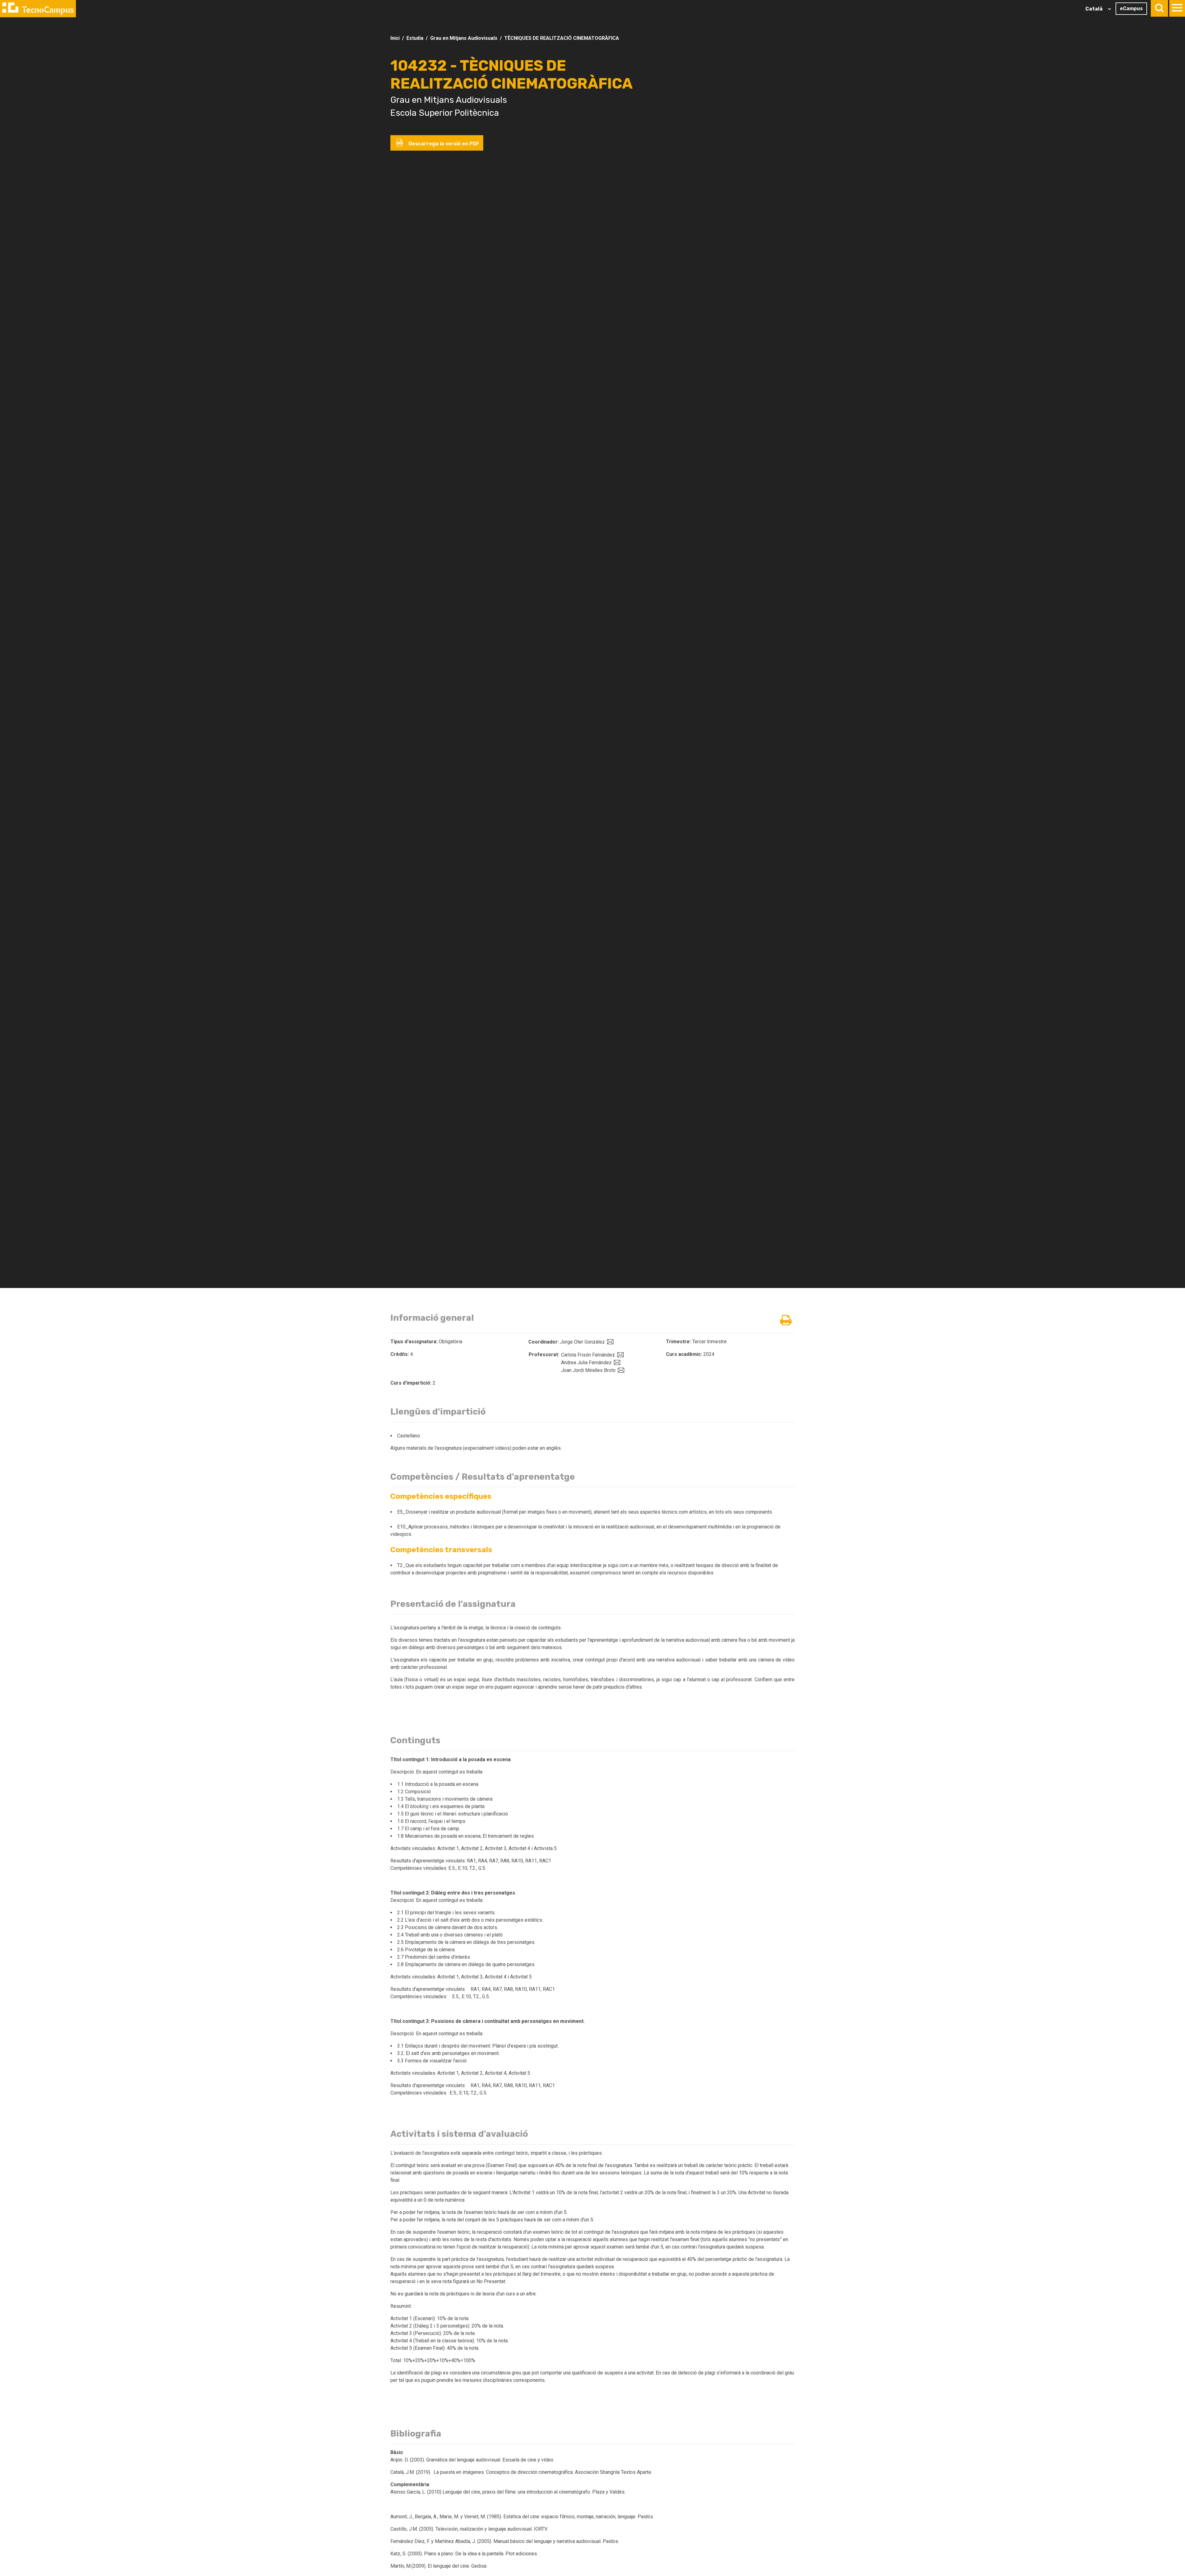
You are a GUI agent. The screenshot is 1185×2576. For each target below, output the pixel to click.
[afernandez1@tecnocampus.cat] (616, 1363)
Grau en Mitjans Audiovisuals (464, 38)
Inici (395, 38)
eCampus (1131, 8)
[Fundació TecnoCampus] (38, 9)
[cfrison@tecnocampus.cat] (620, 1355)
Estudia (415, 38)
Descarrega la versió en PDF (443, 144)
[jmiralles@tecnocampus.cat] (620, 1370)
